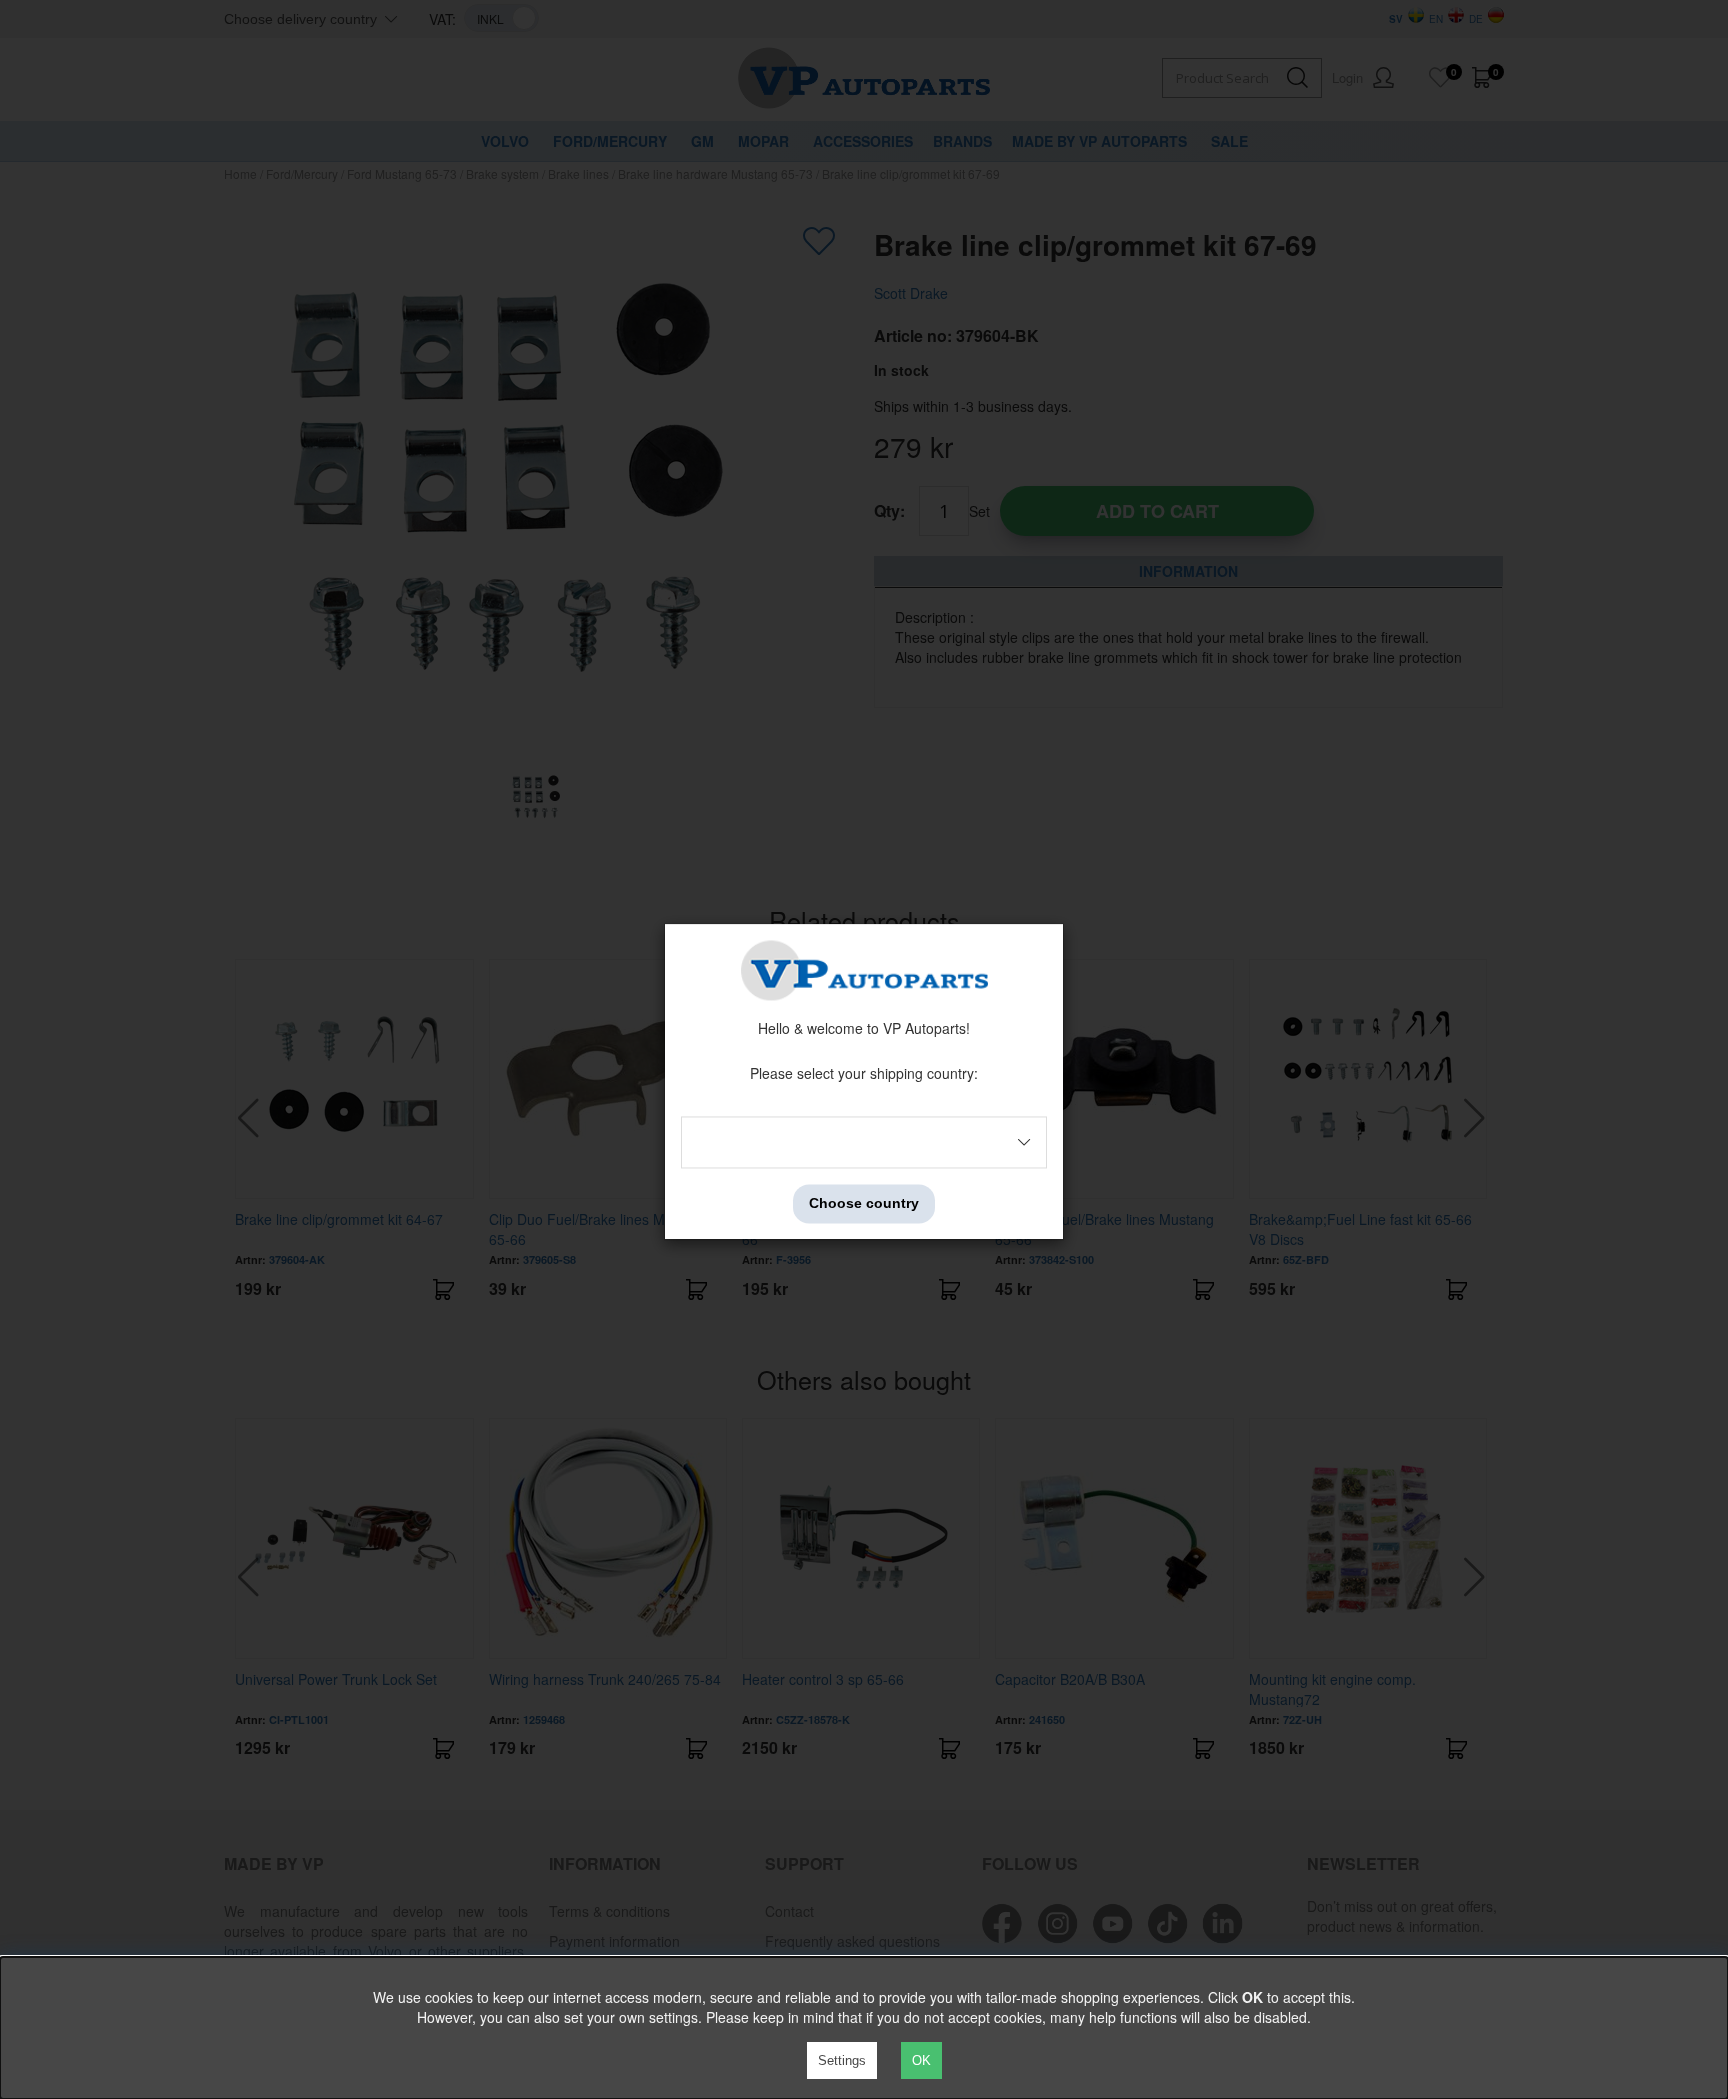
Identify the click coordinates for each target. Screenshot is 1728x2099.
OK (921, 2060)
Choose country (864, 1204)
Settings (842, 2060)
